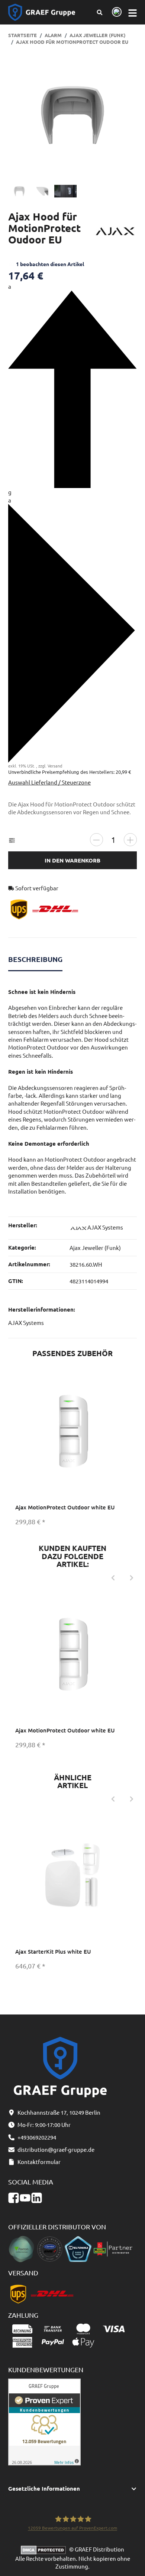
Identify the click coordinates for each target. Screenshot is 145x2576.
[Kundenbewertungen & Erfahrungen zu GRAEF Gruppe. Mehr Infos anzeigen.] (44, 2421)
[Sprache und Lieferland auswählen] (115, 12)
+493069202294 (37, 2137)
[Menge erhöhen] (130, 840)
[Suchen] (100, 12)
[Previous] (113, 1578)
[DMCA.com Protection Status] (45, 2549)
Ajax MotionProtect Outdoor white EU (65, 1507)
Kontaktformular (39, 2162)
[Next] (132, 1578)
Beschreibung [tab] (35, 959)
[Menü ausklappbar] (132, 12)
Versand (55, 766)
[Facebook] (14, 2198)
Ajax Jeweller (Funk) (95, 1248)
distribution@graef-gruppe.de (56, 2149)
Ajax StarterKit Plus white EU (53, 1951)
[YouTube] (25, 2198)
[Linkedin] (37, 2198)
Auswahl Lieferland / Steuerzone (49, 782)
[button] (73, 2489)
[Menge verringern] (96, 840)
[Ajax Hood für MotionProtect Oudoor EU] (72, 115)
